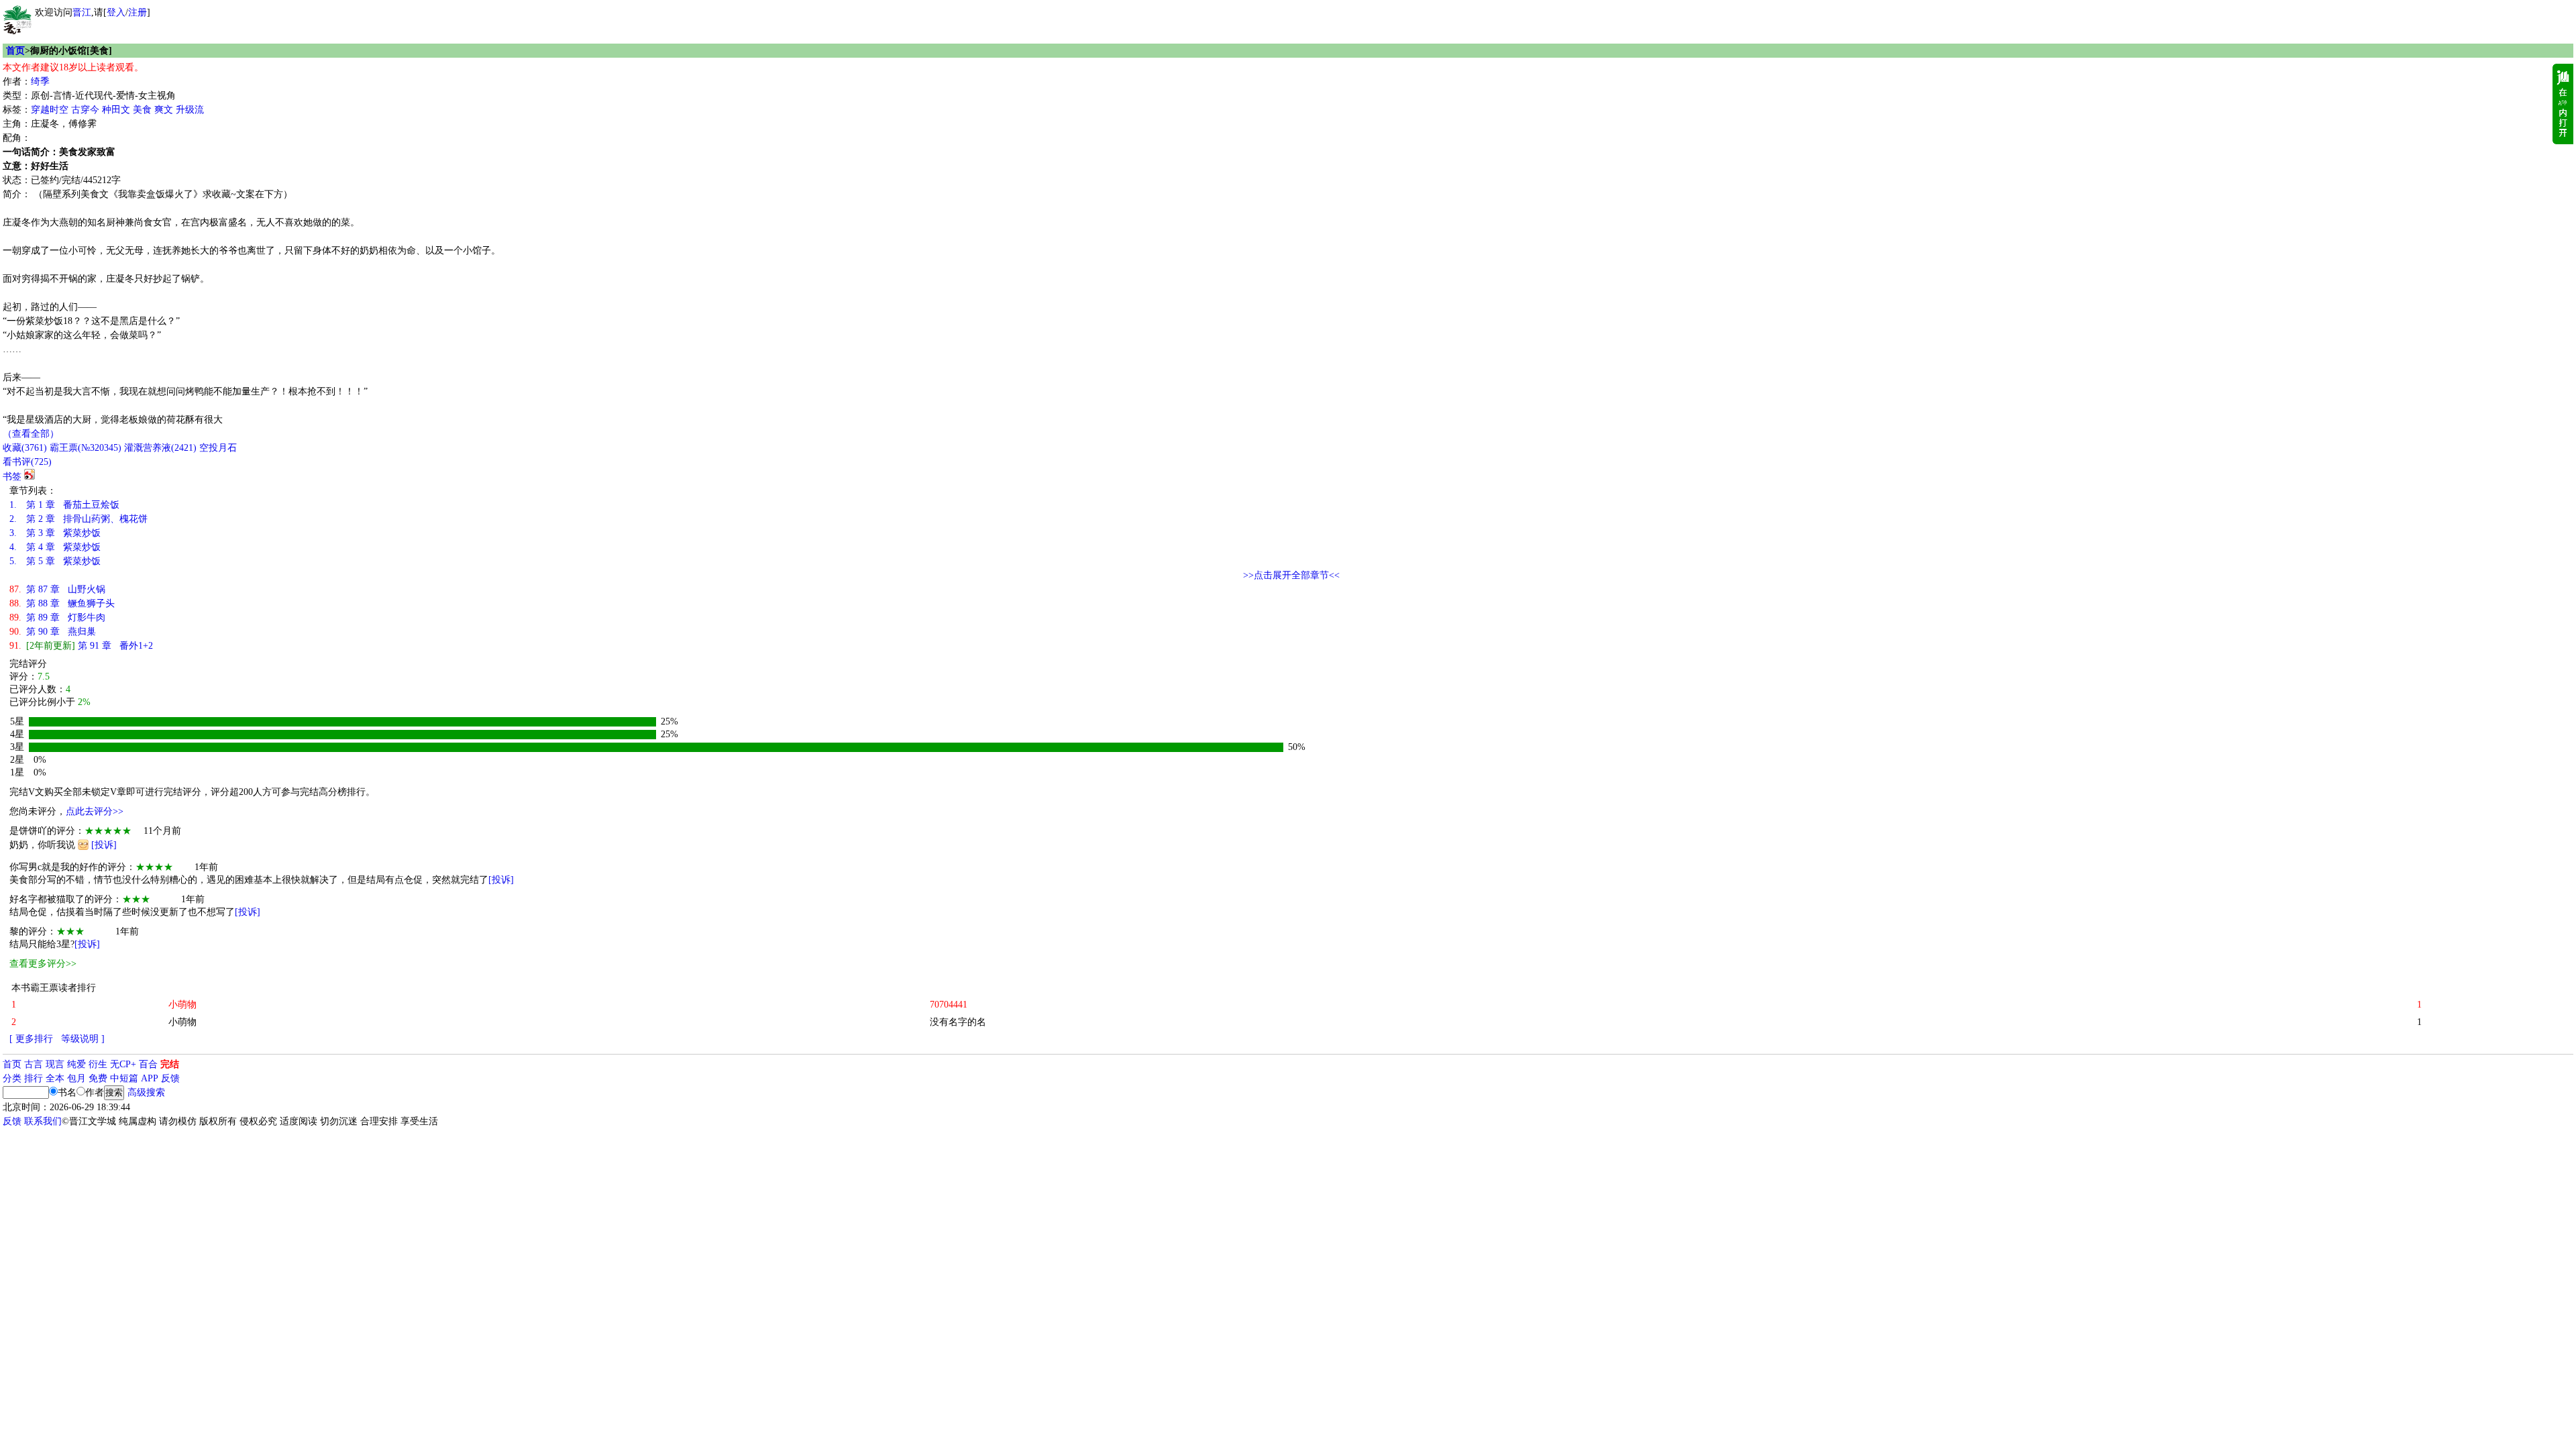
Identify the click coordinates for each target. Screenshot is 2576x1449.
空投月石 (218, 448)
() (25, 448)
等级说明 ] (83, 1039)
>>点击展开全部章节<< (1291, 575)
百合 (148, 1064)
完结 (170, 1064)
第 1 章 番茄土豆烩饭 (64, 505)
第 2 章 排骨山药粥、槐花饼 (78, 519)
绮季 (40, 82)
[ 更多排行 (31, 1039)
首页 (15, 51)
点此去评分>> (95, 811)
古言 (34, 1064)
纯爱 (76, 1064)
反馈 (170, 1078)
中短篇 (124, 1078)
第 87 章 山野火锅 (57, 589)
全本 (55, 1078)
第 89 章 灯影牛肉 (57, 618)
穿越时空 (50, 110)
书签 (12, 477)
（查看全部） (31, 434)
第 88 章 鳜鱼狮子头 (62, 603)
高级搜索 (146, 1092)
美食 (142, 110)
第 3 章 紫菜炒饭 (55, 533)
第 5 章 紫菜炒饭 (55, 561)
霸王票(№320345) (86, 448)
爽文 (164, 110)
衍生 (98, 1064)
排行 (34, 1078)
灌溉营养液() (160, 448)
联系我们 (43, 1121)
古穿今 (85, 110)
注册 (138, 12)
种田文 (116, 110)
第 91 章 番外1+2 (81, 646)
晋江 (82, 12)
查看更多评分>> (43, 964)
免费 (98, 1078)
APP (150, 1078)
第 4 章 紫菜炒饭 (55, 547)
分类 (12, 1078)
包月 (76, 1078)
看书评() (27, 462)
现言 (55, 1064)
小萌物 (182, 1022)
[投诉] (104, 845)
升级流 (190, 110)
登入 (116, 12)
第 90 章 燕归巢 (53, 632)
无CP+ (123, 1064)
